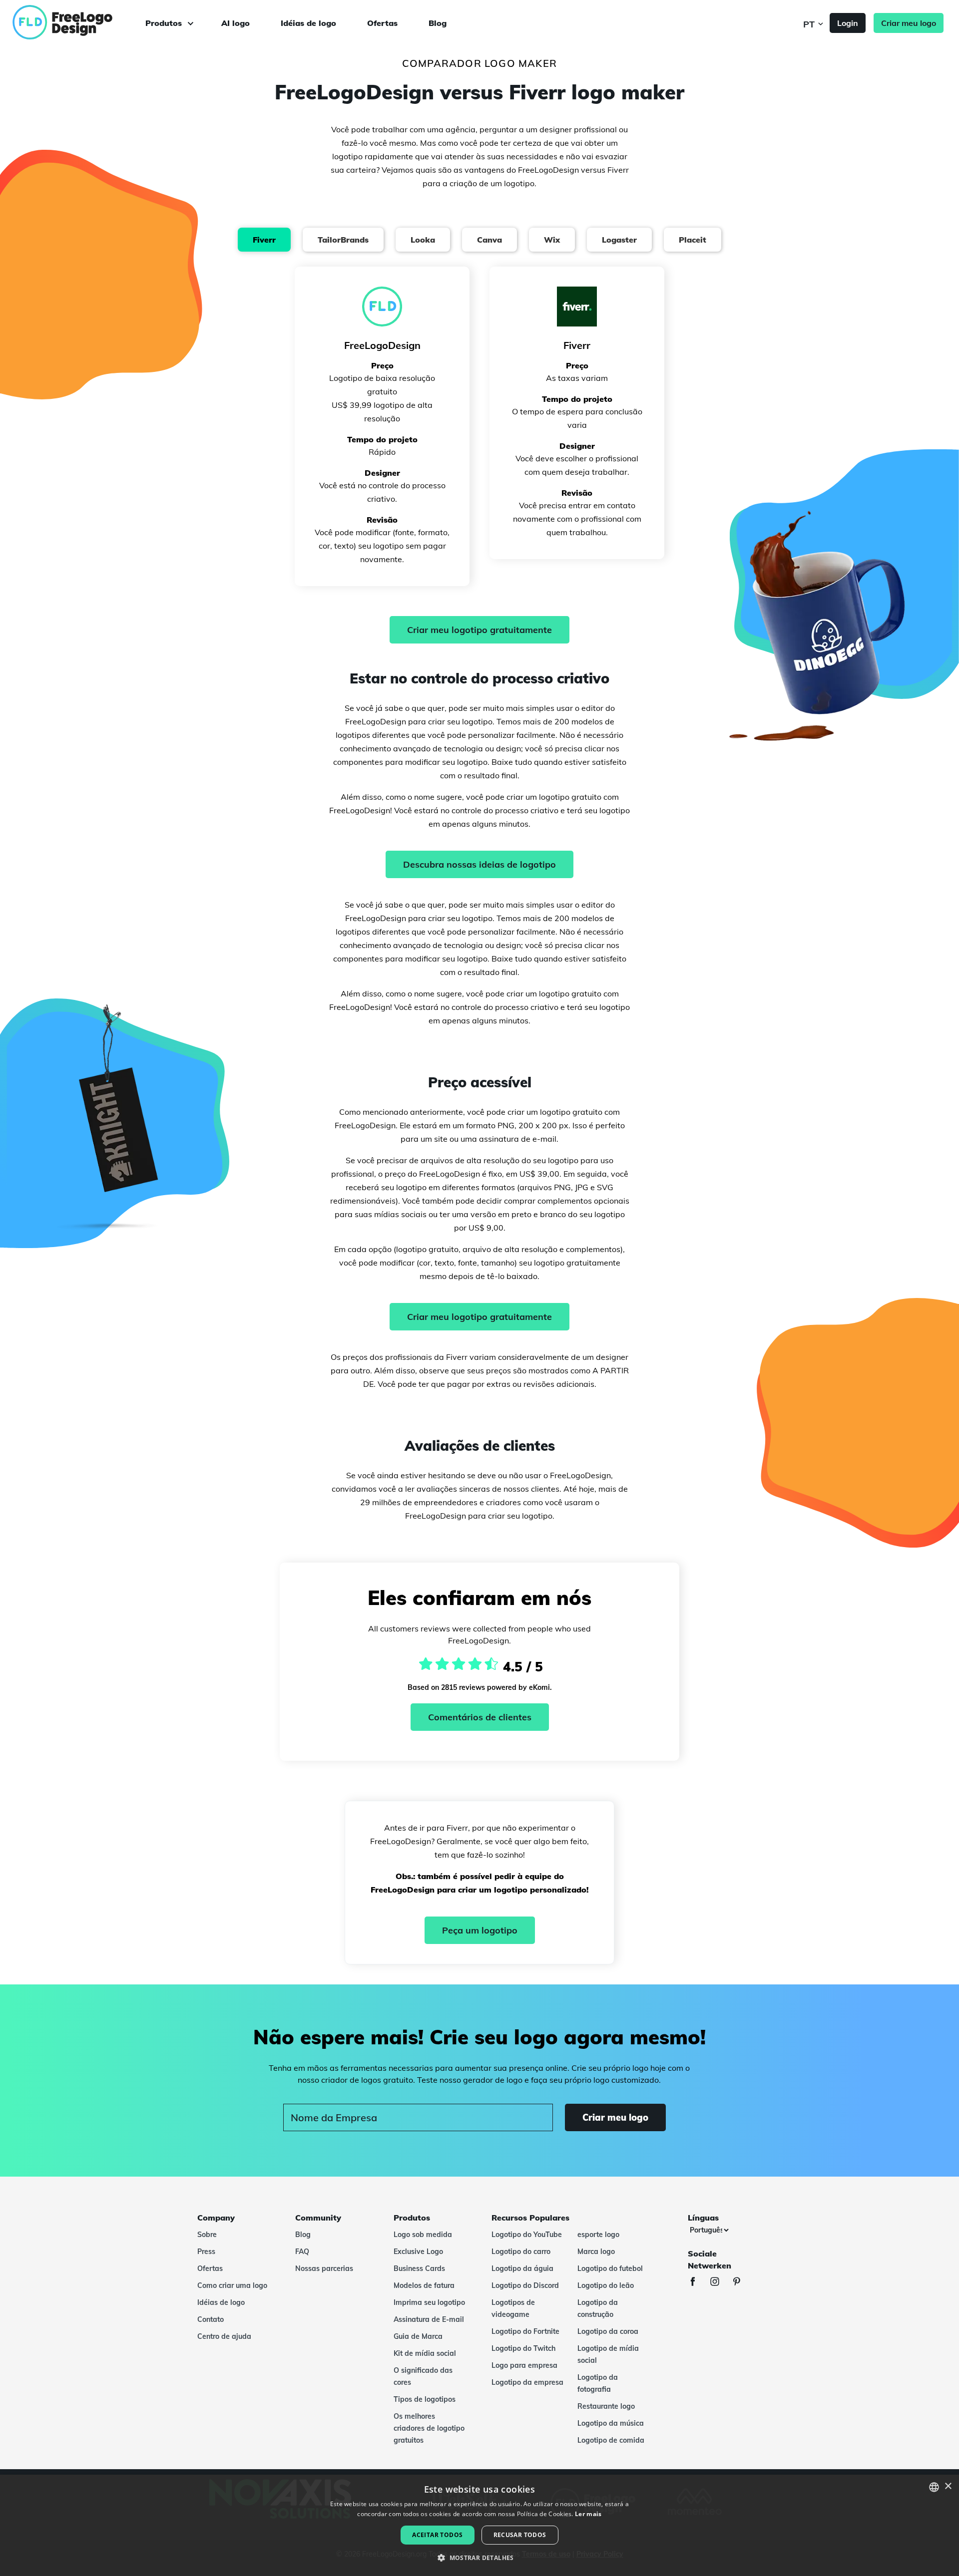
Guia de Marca (418, 2336)
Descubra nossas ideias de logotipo (479, 864)
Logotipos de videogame (513, 2308)
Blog (438, 23)
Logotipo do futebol (610, 2268)
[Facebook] (698, 2283)
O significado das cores (423, 2376)
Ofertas (382, 23)
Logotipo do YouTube (527, 2235)
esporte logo (598, 2235)
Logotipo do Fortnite (525, 2331)
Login (848, 23)
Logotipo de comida (611, 2440)
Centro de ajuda (224, 2336)
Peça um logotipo (480, 1930)
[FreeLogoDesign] (106, 22)
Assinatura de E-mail (429, 2319)
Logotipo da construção (598, 2308)
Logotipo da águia (522, 2268)
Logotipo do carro (521, 2252)
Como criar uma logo (232, 2285)
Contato (211, 2319)
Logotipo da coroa (608, 2331)
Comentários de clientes (480, 1717)
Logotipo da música (611, 2423)
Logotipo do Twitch (523, 2348)
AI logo (236, 23)
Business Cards (419, 2268)
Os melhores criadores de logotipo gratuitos (429, 2428)
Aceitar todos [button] (437, 2535)
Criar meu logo (909, 23)
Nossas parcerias (324, 2268)
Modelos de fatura (424, 2285)
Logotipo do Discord (525, 2285)
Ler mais (588, 2514)
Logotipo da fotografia (598, 2383)
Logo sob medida (423, 2235)
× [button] (948, 2486)
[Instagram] (720, 2283)
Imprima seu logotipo (429, 2302)
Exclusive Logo (418, 2252)
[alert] (479, 2525)
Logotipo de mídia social (608, 2354)
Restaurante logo (606, 2406)
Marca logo (596, 2252)
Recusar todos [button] (520, 2535)
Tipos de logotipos (425, 2399)
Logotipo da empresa (527, 2382)
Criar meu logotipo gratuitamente (479, 630)
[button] (479, 2558)
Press (206, 2252)
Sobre (207, 2235)
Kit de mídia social (425, 2353)
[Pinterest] (742, 2283)
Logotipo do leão (606, 2285)
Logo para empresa (524, 2365)
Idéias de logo (308, 23)
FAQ (302, 2252)
